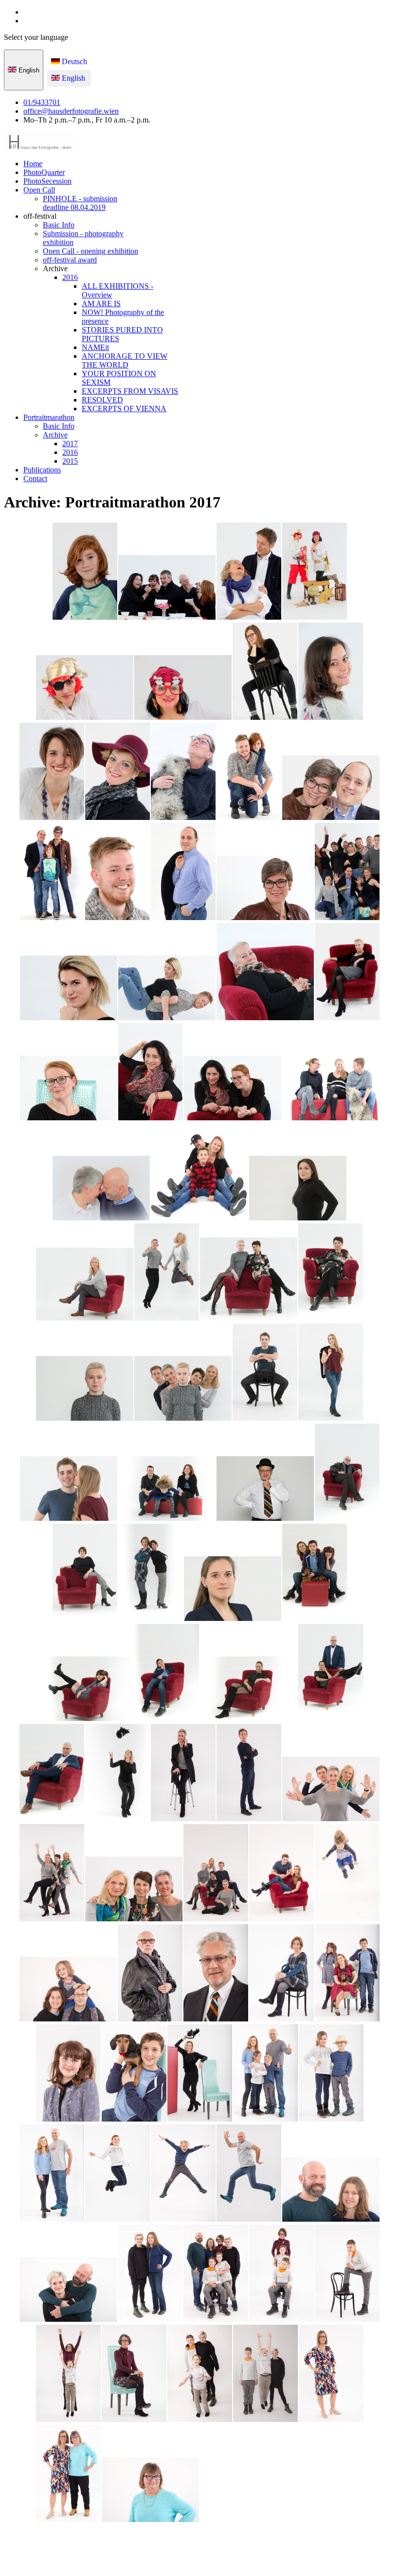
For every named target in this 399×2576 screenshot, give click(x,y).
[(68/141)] (265, 2074)
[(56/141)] (134, 1890)
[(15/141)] (118, 872)
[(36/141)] (265, 1373)
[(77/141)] (216, 2274)
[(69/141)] (331, 2074)
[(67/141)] (200, 2074)
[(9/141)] (52, 772)
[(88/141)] (314, 2491)
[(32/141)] (249, 1280)
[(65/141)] (68, 2074)
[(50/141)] (52, 1774)
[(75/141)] (68, 2290)
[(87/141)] (232, 2474)
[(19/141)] (69, 989)
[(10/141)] (118, 772)
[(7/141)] (265, 672)
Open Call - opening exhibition (91, 251)
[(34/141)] (85, 1389)
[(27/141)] (101, 1189)
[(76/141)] (150, 2274)
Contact (35, 479)
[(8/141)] (331, 672)
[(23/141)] (69, 1089)
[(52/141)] (183, 1774)
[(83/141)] (265, 2374)
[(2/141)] (167, 588)
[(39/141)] (167, 1489)
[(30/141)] (85, 1285)
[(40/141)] (265, 1489)
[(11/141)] (183, 772)
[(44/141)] (233, 1590)
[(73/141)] (249, 2174)
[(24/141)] (151, 1073)
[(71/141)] (118, 2174)
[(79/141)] (347, 2274)
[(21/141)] (265, 973)
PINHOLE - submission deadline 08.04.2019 (80, 203)
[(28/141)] (199, 1173)
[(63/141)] (281, 1974)
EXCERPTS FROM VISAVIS (130, 391)
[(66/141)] (134, 2074)
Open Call (39, 190)
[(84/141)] (331, 2374)
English (28, 70)
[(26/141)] (331, 1089)
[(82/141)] (200, 2374)
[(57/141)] (216, 1874)
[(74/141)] (331, 2190)
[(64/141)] (347, 1974)
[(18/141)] (347, 872)
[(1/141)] (85, 572)
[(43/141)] (151, 1573)
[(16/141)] (183, 872)
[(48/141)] (249, 1690)
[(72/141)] (183, 2174)
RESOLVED (102, 400)
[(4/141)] (315, 572)
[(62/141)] (216, 1974)
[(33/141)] (331, 1273)
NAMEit (95, 347)
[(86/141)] (150, 2491)
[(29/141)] (298, 1189)
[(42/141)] (85, 1573)
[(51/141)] (118, 1774)
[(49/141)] (331, 1673)
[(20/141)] (167, 989)
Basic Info (59, 225)
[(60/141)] (68, 1990)
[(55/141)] (52, 1874)
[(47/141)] (167, 1673)
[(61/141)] (150, 1974)
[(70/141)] (52, 2174)
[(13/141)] (331, 789)
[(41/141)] (347, 1473)
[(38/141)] (69, 1489)
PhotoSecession (47, 181)
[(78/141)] (281, 2274)
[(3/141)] (249, 572)
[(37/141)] (331, 1373)
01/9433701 (42, 102)
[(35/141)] (183, 1389)
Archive (55, 435)
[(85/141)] (68, 2474)
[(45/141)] (315, 1573)
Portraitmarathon (49, 417)
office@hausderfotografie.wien (71, 111)
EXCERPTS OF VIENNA (124, 409)
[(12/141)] (249, 772)
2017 (70, 444)
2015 (70, 461)
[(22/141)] (347, 973)
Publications (42, 470)
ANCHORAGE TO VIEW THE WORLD (125, 360)
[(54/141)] (331, 1790)
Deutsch (73, 61)
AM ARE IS (101, 304)
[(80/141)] (68, 2374)
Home (33, 164)
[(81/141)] (134, 2374)
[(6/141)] (183, 688)
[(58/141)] (281, 1874)
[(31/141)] (167, 1273)
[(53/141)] (249, 1774)
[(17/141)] (265, 889)
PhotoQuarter (44, 172)
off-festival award (70, 260)
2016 (70, 277)
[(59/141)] (347, 1874)
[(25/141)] (233, 1089)
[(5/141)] (85, 688)
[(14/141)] (52, 872)
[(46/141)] (85, 1690)
